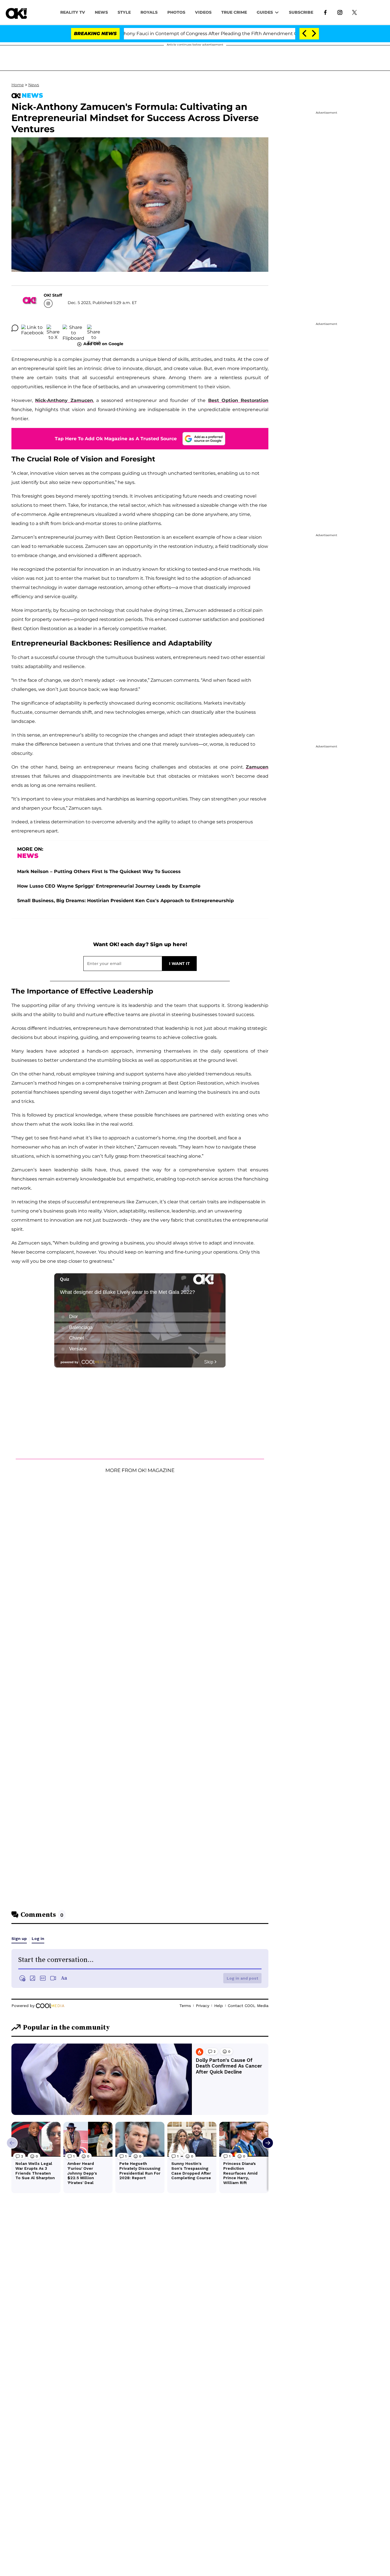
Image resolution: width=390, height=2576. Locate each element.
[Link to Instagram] (340, 12)
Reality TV (73, 12)
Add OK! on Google (103, 344)
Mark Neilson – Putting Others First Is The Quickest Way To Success (99, 871)
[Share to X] (53, 328)
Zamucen (257, 767)
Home (18, 85)
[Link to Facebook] (325, 12)
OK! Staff (53, 295)
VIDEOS (203, 12)
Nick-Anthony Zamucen (64, 400)
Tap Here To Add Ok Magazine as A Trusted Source (116, 439)
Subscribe (301, 12)
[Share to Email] (94, 328)
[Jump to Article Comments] (15, 328)
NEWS (101, 12)
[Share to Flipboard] (73, 328)
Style (124, 12)
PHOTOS (176, 12)
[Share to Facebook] (32, 328)
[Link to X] (354, 12)
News (34, 85)
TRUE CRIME (234, 12)
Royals (149, 12)
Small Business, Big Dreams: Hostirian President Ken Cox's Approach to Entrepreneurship (125, 901)
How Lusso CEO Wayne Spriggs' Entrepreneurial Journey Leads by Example (109, 886)
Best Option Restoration (238, 400)
